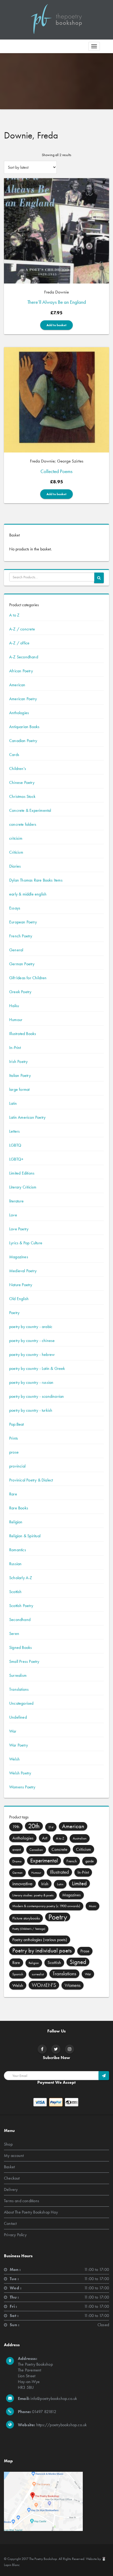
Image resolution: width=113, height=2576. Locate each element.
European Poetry (23, 922)
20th (34, 1826)
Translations (19, 1689)
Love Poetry (19, 1229)
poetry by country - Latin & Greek (37, 1368)
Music (93, 1906)
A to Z (14, 615)
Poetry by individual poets (42, 1950)
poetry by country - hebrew (32, 1354)
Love (13, 1215)
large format (19, 1089)
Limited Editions (22, 1173)
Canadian (36, 1850)
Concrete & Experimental (30, 810)
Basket (9, 2167)
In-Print (15, 1048)
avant (17, 1849)
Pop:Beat (17, 1424)
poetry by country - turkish (31, 1410)
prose (14, 1452)
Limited (79, 1883)
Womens (73, 1985)
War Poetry (19, 1745)
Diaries (15, 866)
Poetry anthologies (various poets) (40, 1940)
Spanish (18, 1974)
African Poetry (21, 671)
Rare (13, 1494)
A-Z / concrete (22, 629)
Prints (14, 1438)
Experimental (44, 1861)
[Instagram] (70, 2049)
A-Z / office (19, 643)
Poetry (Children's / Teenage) (29, 1929)
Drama (17, 1861)
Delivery (11, 2189)
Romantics (18, 1550)
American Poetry (23, 699)
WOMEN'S (44, 1985)
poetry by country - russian (31, 1382)
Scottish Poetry (21, 1606)
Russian (15, 1564)
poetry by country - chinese (32, 1341)
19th (16, 1827)
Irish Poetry (18, 1061)
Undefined (18, 1717)
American (17, 685)
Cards (14, 755)
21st (51, 1827)
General (16, 950)
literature (16, 1201)
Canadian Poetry (23, 741)
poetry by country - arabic (31, 1327)
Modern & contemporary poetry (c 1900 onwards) (46, 1906)
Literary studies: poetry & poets (33, 1895)
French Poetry (21, 936)
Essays (15, 908)
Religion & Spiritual (25, 1536)
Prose (85, 1951)
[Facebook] (42, 2049)
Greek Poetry (20, 992)
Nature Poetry (21, 1285)
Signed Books (20, 1647)
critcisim (16, 838)
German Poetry (22, 964)
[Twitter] (56, 2049)
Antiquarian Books (24, 727)
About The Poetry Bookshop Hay (31, 2212)
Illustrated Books (23, 1034)
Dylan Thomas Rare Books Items (36, 880)
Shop (8, 2144)
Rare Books (19, 1508)
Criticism (16, 852)
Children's (18, 769)
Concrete (59, 1849)
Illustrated (59, 1872)
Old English (19, 1299)
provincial (17, 1466)
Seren (14, 1633)
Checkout (12, 2178)
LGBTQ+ (16, 1159)
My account (14, 2155)
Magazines (19, 1257)
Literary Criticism (23, 1187)
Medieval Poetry (23, 1271)
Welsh (14, 1759)
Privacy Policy (15, 2235)
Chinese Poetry (22, 782)
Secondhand (20, 1620)
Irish (45, 1884)
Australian (80, 1838)
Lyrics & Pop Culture (26, 1243)
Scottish (16, 1592)
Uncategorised (21, 1703)
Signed (78, 1962)
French (72, 1861)
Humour (16, 1020)
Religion (16, 1522)
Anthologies (19, 713)
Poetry (14, 1313)
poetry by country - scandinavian (37, 1396)
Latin (13, 1103)
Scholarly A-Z (21, 1578)
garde (90, 1861)
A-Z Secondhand (24, 657)
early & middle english (28, 894)
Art (45, 1838)
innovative (22, 1883)
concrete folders (23, 824)
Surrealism (18, 1675)
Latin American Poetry (27, 1117)
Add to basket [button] (56, 325)
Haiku (14, 1006)
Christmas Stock (22, 796)
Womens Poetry (22, 1787)
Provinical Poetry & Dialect (31, 1480)
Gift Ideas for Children (28, 978)
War (13, 1731)
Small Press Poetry (24, 1661)
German (17, 1873)
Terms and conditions (22, 2201)
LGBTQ (15, 1145)
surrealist (38, 1974)
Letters (14, 1131)
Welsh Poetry (20, 1773)
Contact (10, 2223)
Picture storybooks (26, 1918)
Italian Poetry (20, 1075)
